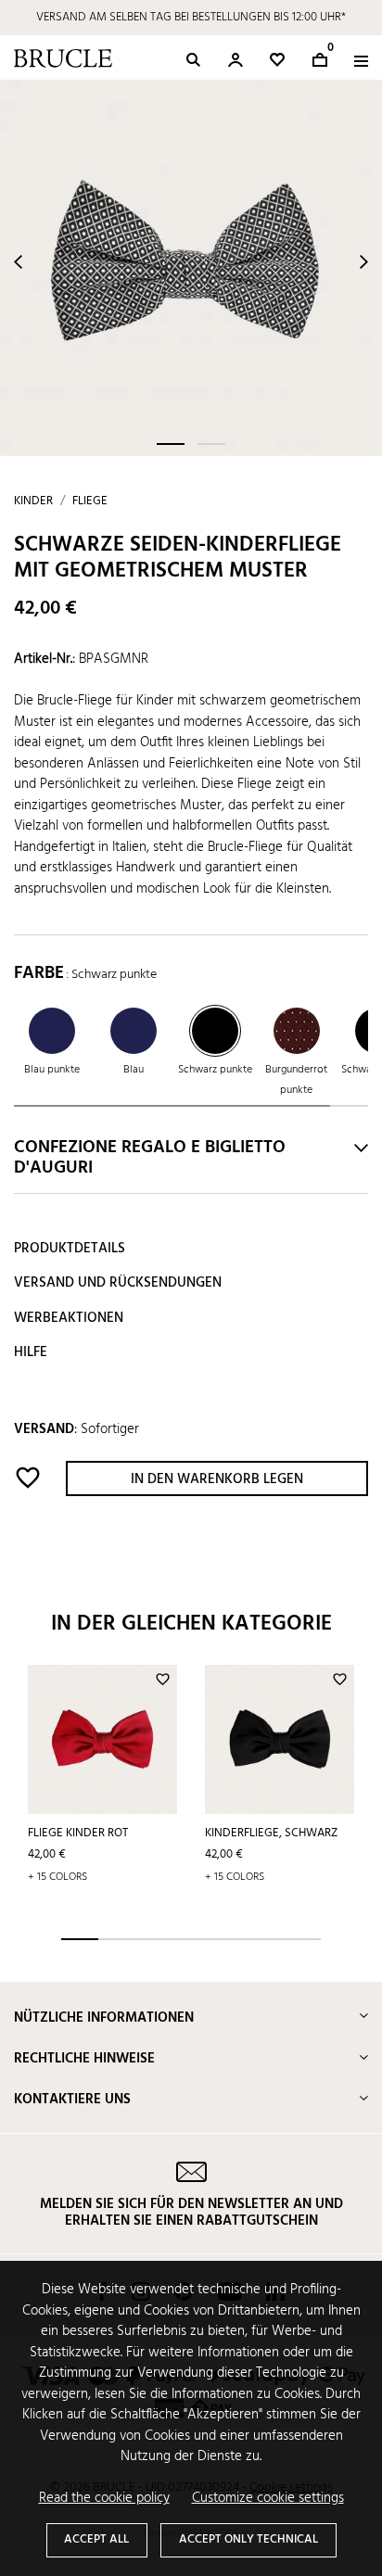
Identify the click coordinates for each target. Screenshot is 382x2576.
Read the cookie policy (104, 2499)
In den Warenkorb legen (217, 1479)
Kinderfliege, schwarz (271, 1833)
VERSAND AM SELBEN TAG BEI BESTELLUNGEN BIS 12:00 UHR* (191, 17)
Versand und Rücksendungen (118, 1283)
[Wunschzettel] (277, 60)
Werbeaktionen (69, 1318)
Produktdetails (70, 1249)
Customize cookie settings (268, 2499)
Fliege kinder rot (78, 1833)
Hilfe (31, 1352)
